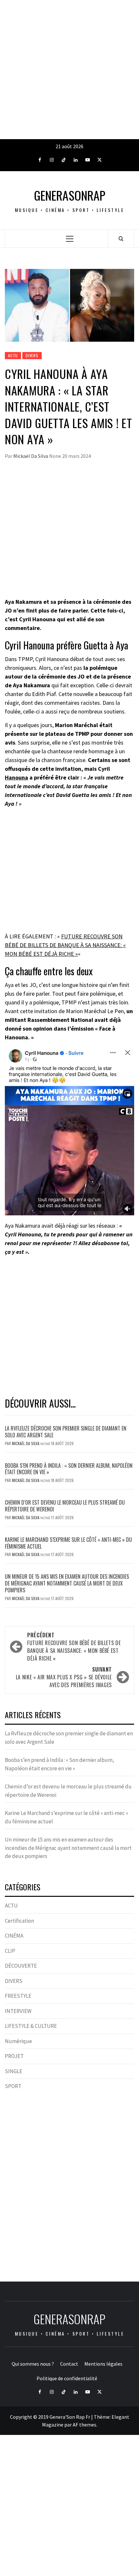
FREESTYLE (18, 1996)
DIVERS (32, 355)
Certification (19, 1921)
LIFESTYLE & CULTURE (31, 2026)
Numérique (18, 2041)
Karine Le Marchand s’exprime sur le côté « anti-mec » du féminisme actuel (68, 1543)
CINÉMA (14, 1936)
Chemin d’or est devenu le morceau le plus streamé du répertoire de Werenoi (65, 1506)
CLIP (10, 1951)
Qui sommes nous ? (33, 2364)
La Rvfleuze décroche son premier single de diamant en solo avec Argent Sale (66, 1432)
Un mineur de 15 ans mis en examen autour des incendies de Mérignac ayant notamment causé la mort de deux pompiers (67, 1583)
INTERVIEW (18, 2011)
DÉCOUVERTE (21, 1966)
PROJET (14, 2056)
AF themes (85, 2425)
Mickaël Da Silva (31, 456)
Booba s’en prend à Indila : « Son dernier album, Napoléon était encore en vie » (69, 1469)
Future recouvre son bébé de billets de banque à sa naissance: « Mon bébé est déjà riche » (74, 1647)
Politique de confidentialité (67, 2378)
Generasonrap (70, 195)
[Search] (121, 238)
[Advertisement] (69, 70)
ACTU (13, 355)
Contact (69, 2364)
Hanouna (16, 777)
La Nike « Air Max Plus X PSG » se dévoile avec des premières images (64, 1677)
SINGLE (14, 2071)
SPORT (13, 2086)
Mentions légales (103, 2364)
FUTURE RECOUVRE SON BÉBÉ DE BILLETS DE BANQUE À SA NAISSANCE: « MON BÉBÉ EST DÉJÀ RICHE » (65, 945)
